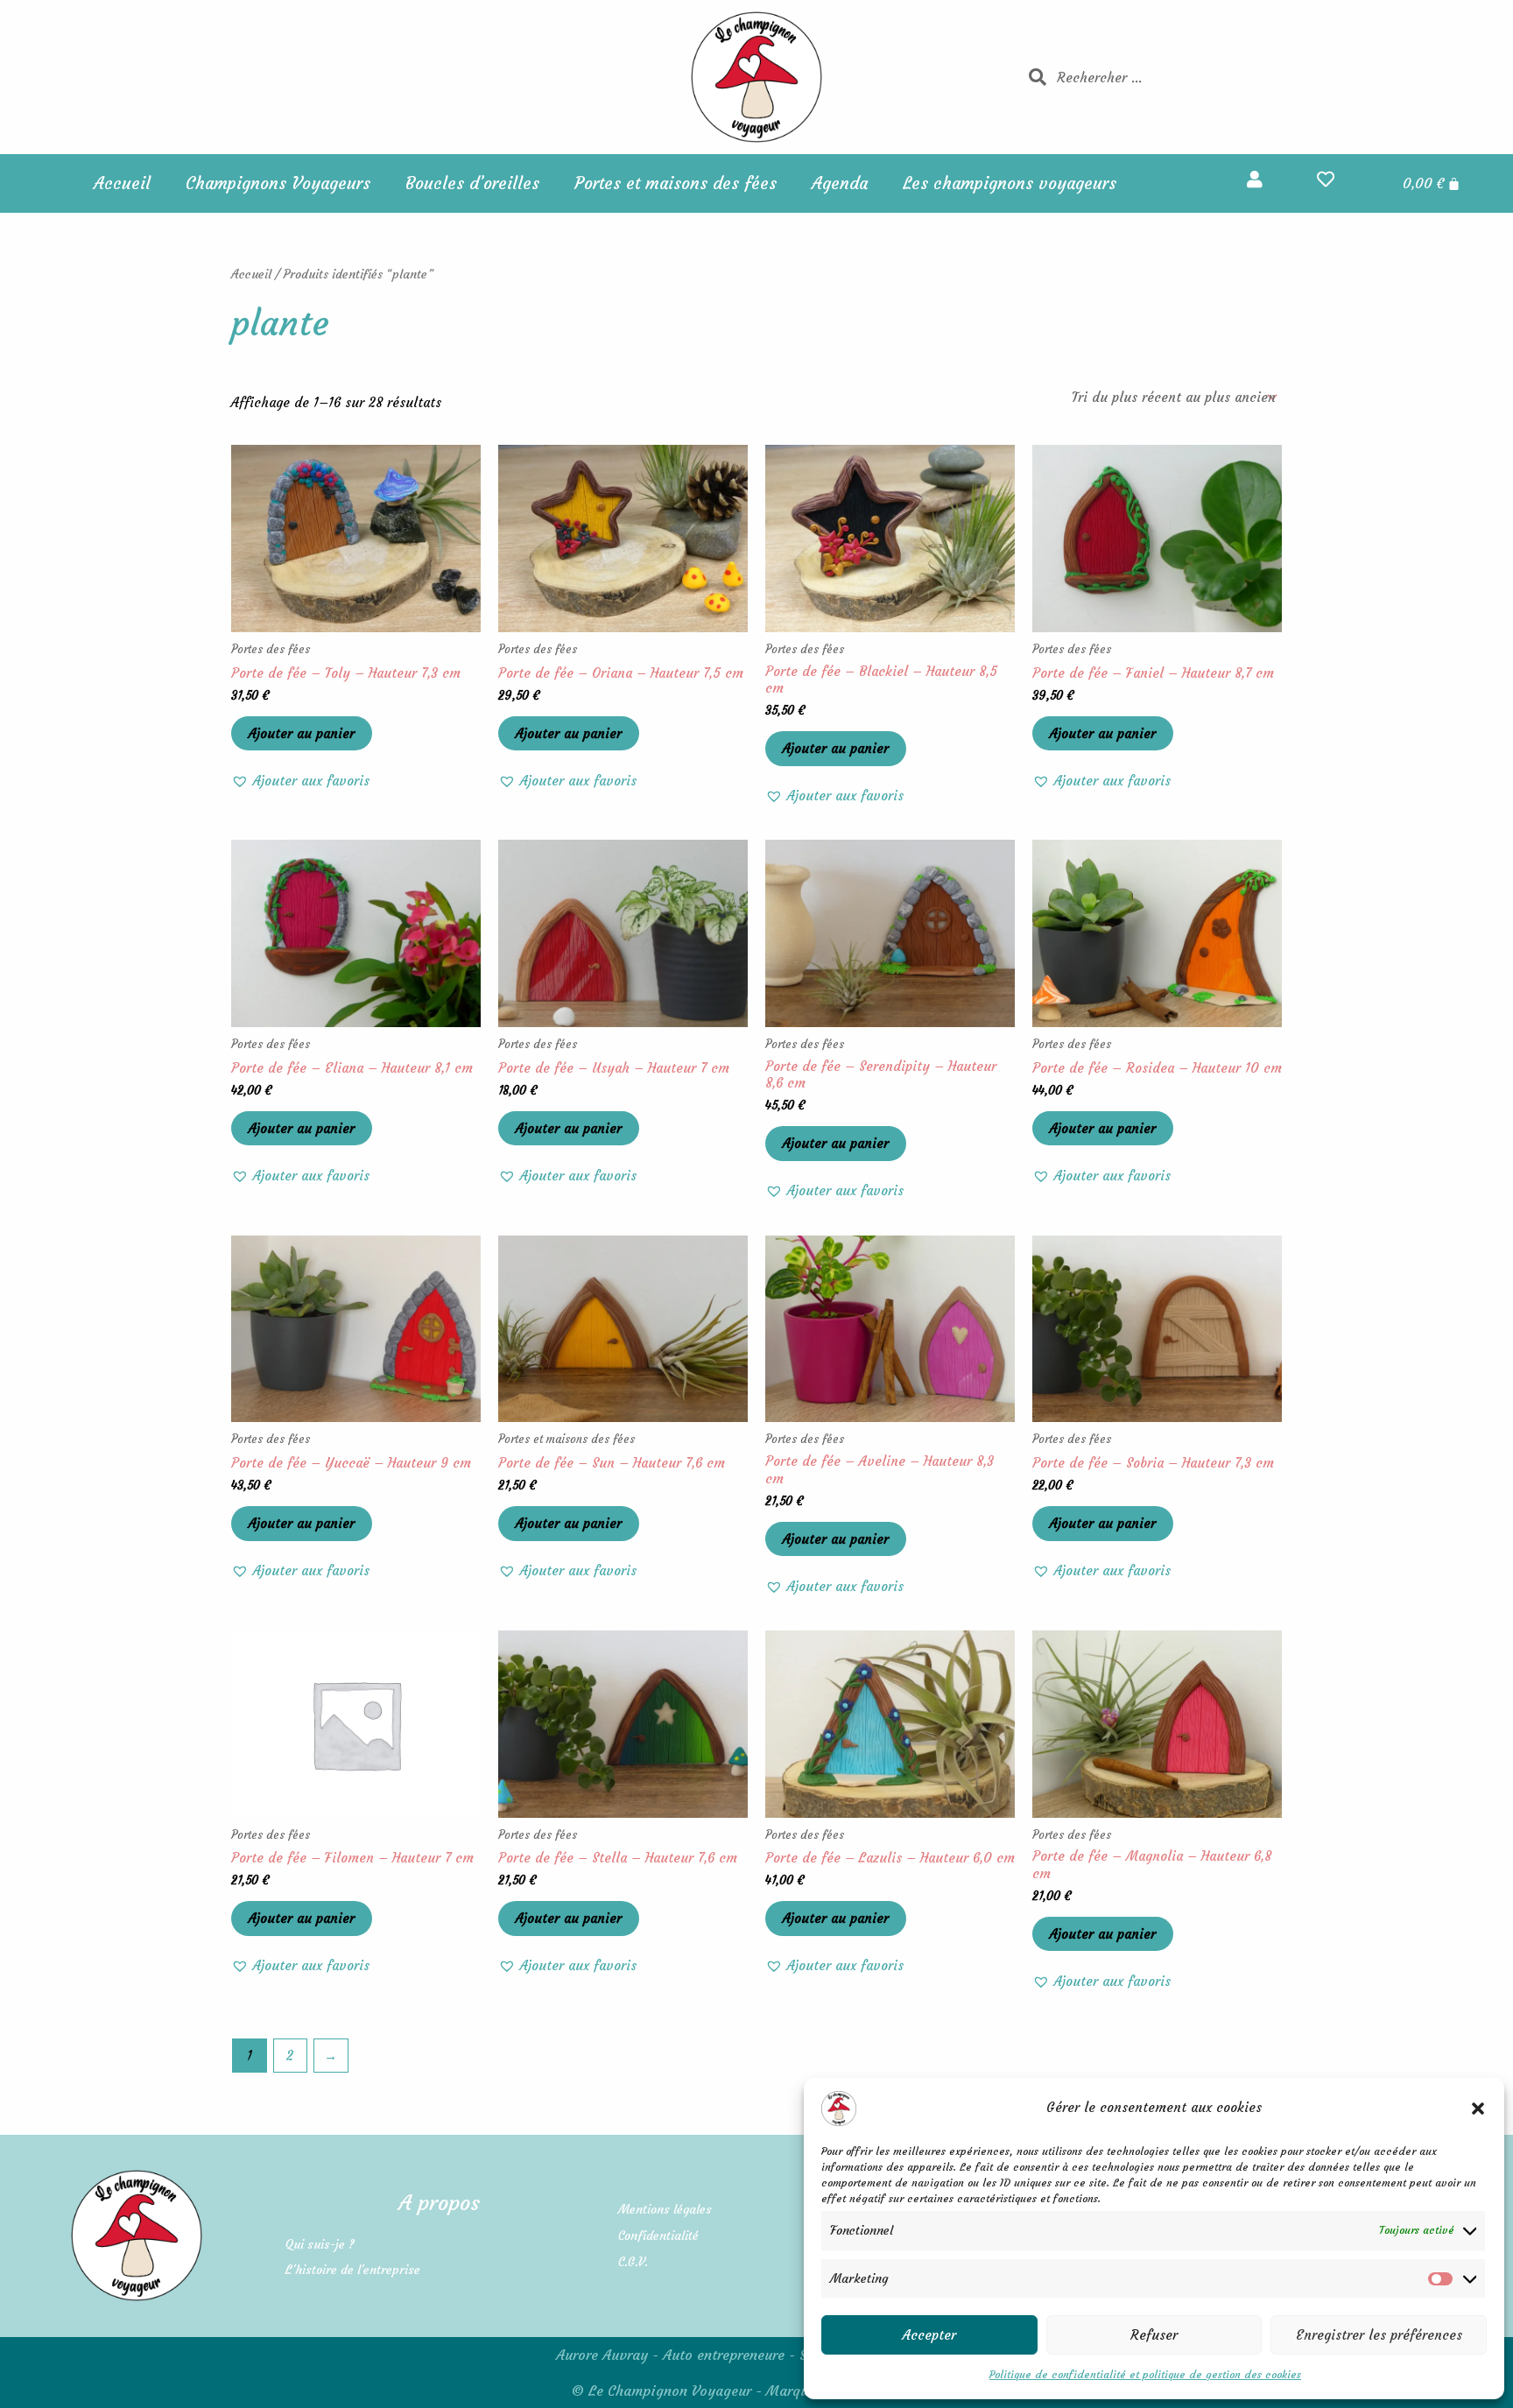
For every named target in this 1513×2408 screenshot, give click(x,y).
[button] (1478, 2109)
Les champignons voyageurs (1010, 183)
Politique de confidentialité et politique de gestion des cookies (1145, 2374)
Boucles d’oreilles (472, 183)
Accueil (122, 183)
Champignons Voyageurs (278, 183)
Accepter (929, 2335)
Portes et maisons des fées (676, 183)
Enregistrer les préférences (1379, 2335)
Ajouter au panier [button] (302, 733)
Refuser (1154, 2335)
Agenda (840, 183)
